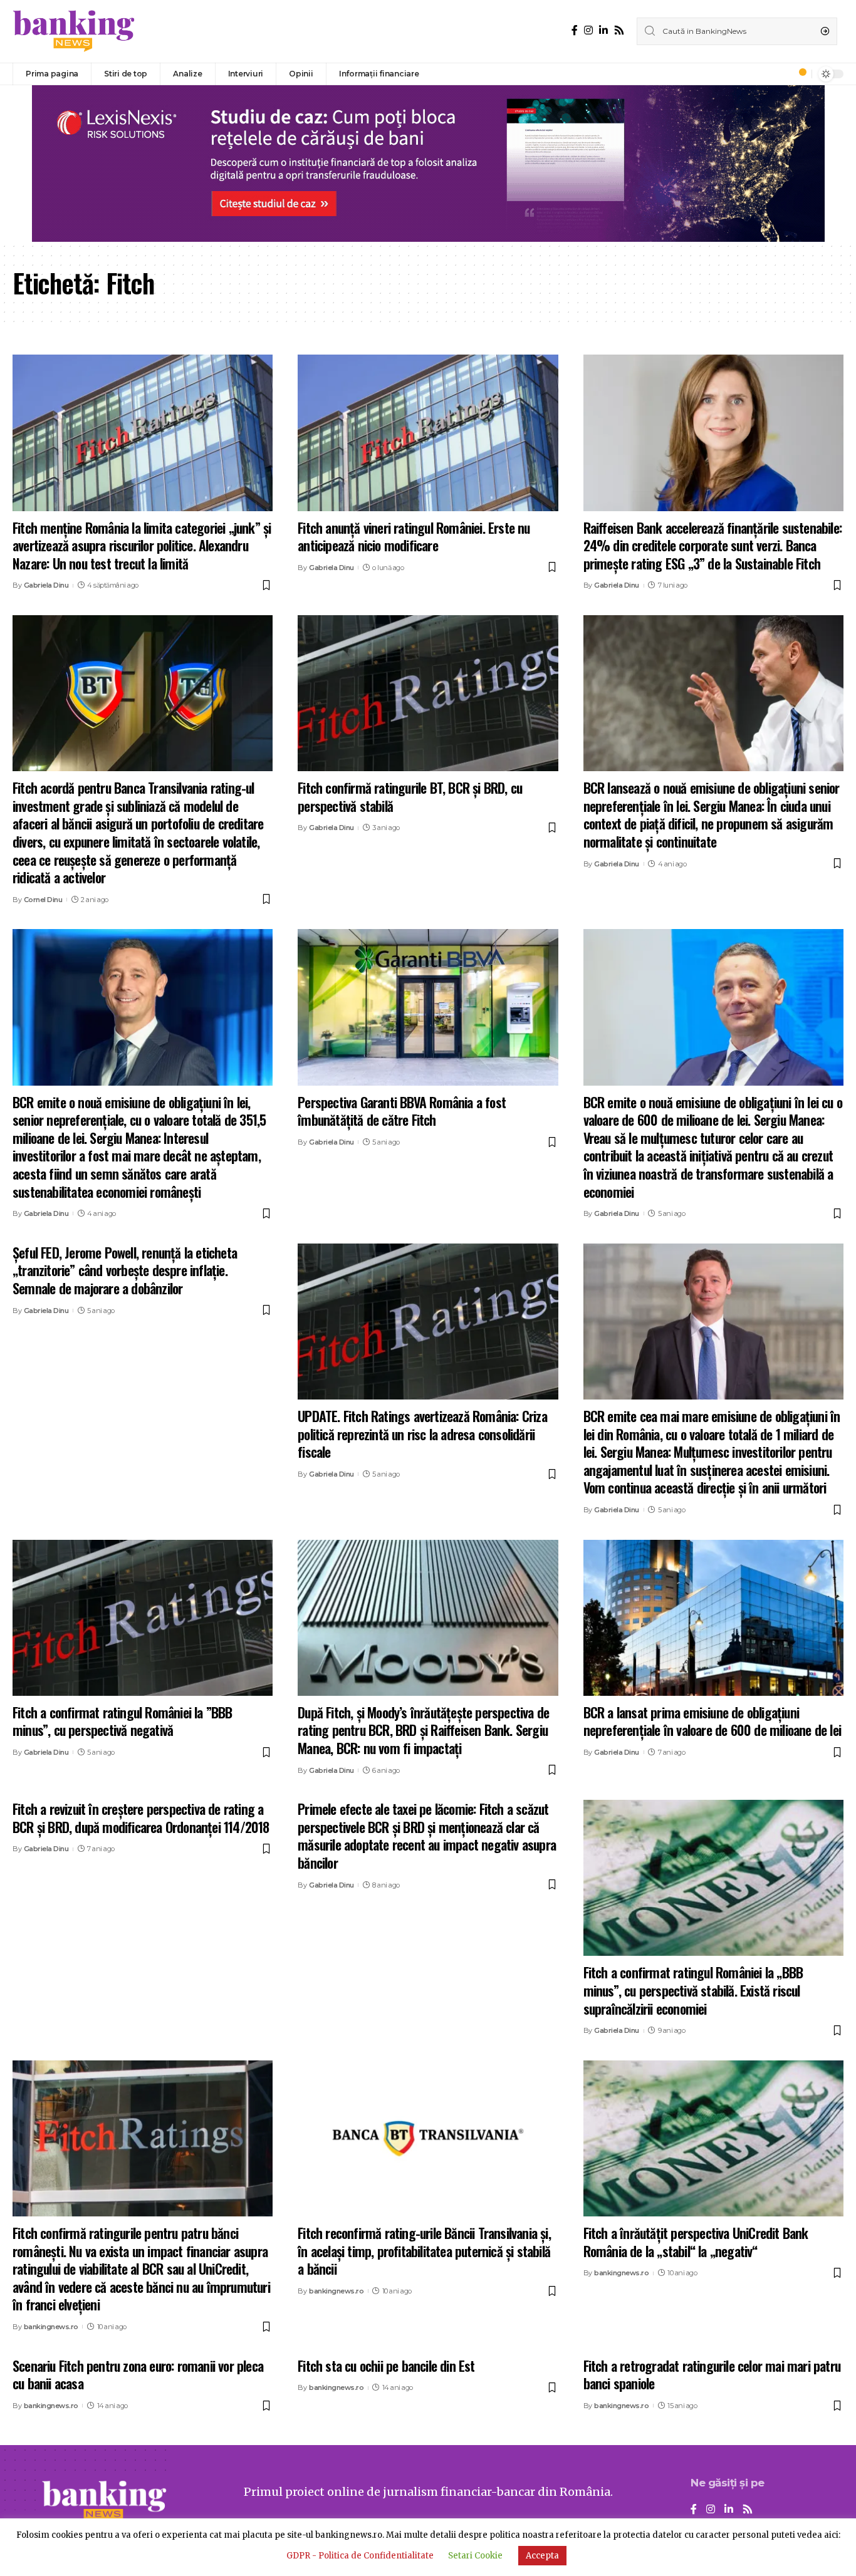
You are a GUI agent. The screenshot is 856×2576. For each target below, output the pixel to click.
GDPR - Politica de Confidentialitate (360, 2556)
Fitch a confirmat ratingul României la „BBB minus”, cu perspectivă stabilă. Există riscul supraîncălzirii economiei (693, 1990)
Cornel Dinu (43, 900)
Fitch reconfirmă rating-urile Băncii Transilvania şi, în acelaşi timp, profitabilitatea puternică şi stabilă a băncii (424, 2251)
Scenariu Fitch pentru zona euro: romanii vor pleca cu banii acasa (138, 2375)
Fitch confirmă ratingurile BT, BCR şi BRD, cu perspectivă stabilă (410, 797)
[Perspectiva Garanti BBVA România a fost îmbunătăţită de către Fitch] (428, 1007)
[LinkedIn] (603, 30)
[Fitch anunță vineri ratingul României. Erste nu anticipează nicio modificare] (428, 433)
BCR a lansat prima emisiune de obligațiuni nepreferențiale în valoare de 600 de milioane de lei (712, 1721)
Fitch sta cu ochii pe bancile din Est (386, 2366)
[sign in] (781, 74)
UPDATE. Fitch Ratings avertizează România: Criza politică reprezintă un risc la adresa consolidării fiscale (422, 1434)
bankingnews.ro (51, 2327)
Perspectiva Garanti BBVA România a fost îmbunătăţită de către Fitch (402, 1111)
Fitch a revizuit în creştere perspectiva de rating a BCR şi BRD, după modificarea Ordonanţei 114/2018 (141, 1818)
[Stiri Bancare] (74, 31)
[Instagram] (588, 30)
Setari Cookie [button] (475, 2556)
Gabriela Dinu (46, 585)
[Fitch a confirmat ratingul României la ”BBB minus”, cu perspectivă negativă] (143, 1618)
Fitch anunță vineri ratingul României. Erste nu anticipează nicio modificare (414, 537)
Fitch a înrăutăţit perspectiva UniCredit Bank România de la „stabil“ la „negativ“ (696, 2242)
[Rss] (619, 30)
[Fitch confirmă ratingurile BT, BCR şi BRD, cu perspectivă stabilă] (428, 693)
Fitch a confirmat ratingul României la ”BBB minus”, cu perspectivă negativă (123, 1721)
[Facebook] (575, 30)
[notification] (799, 74)
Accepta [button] (542, 2556)
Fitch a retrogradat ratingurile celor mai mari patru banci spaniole (712, 2375)
